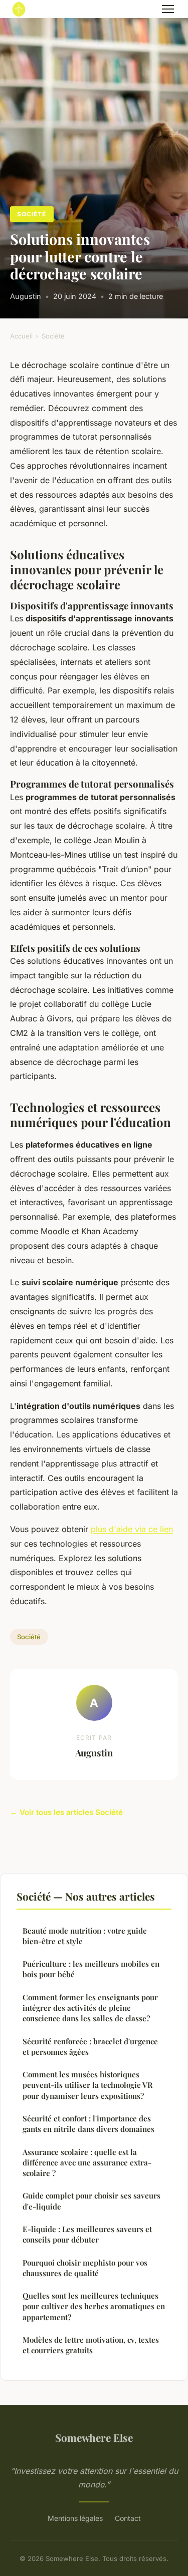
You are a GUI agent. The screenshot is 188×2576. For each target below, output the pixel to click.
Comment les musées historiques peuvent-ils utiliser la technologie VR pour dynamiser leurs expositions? (87, 2085)
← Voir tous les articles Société (66, 1812)
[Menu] (168, 9)
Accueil (21, 336)
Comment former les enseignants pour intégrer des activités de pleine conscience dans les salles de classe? (90, 2008)
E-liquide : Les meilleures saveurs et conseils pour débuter (87, 2234)
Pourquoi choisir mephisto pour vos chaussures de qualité (85, 2268)
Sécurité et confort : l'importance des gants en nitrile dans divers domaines (88, 2124)
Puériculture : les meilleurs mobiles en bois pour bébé (91, 1969)
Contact (128, 2518)
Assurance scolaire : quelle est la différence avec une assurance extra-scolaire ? (87, 2163)
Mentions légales (75, 2518)
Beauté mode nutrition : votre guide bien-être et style (85, 1936)
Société (32, 214)
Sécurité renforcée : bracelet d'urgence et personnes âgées (90, 2047)
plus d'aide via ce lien (132, 1529)
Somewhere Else (94, 2437)
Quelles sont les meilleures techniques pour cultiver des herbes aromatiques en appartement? (94, 2306)
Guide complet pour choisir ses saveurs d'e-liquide (91, 2201)
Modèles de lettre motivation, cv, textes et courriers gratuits (91, 2345)
